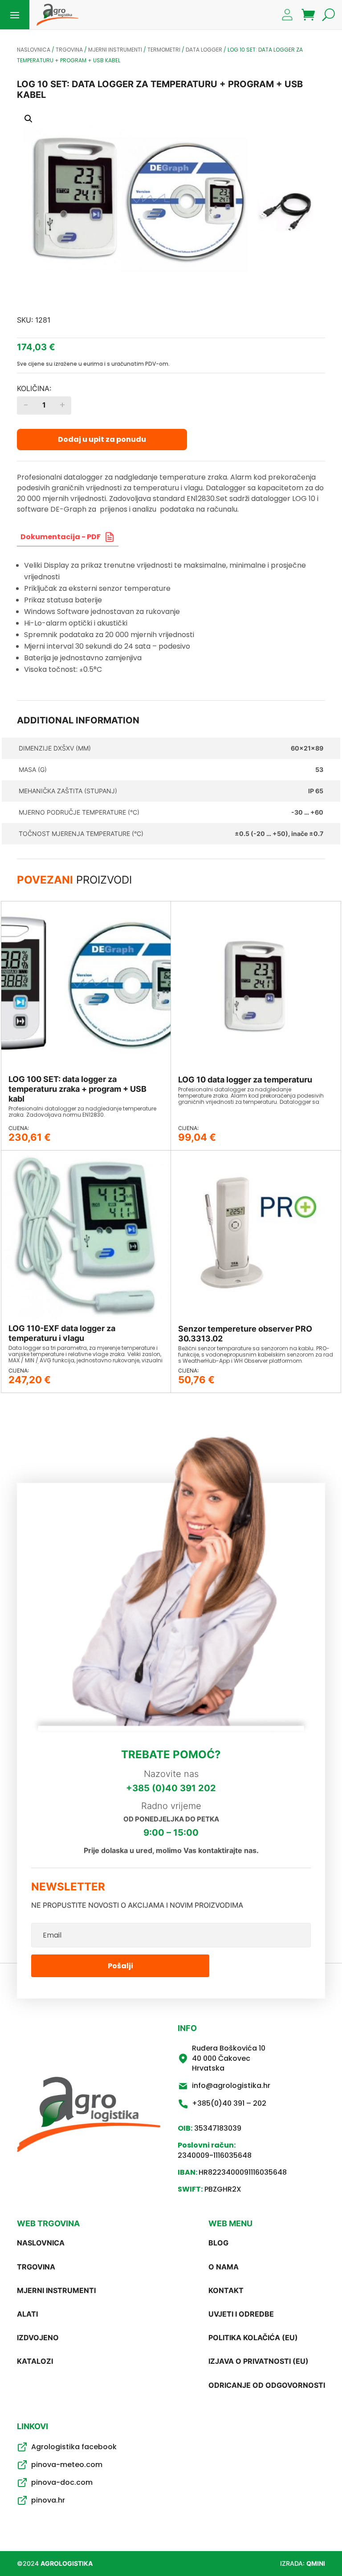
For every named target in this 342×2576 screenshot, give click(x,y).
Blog (218, 2243)
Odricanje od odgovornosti (267, 2385)
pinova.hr (48, 2500)
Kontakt (226, 2290)
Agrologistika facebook (74, 2447)
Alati (27, 2314)
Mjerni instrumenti (115, 50)
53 (319, 769)
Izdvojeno (38, 2338)
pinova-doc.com (62, 2482)
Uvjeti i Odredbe (241, 2314)
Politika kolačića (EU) (253, 2338)
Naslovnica (34, 50)
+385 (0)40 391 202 (171, 1788)
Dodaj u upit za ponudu (102, 439)
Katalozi (35, 2361)
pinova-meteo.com (67, 2465)
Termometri (164, 50)
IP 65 (316, 791)
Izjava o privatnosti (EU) (259, 2361)
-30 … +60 (307, 812)
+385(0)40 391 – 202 (229, 2103)
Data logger (204, 50)
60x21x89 (307, 748)
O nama (224, 2267)
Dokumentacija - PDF (61, 537)
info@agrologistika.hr (231, 2085)
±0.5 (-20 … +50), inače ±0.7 (279, 834)
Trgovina (69, 50)
